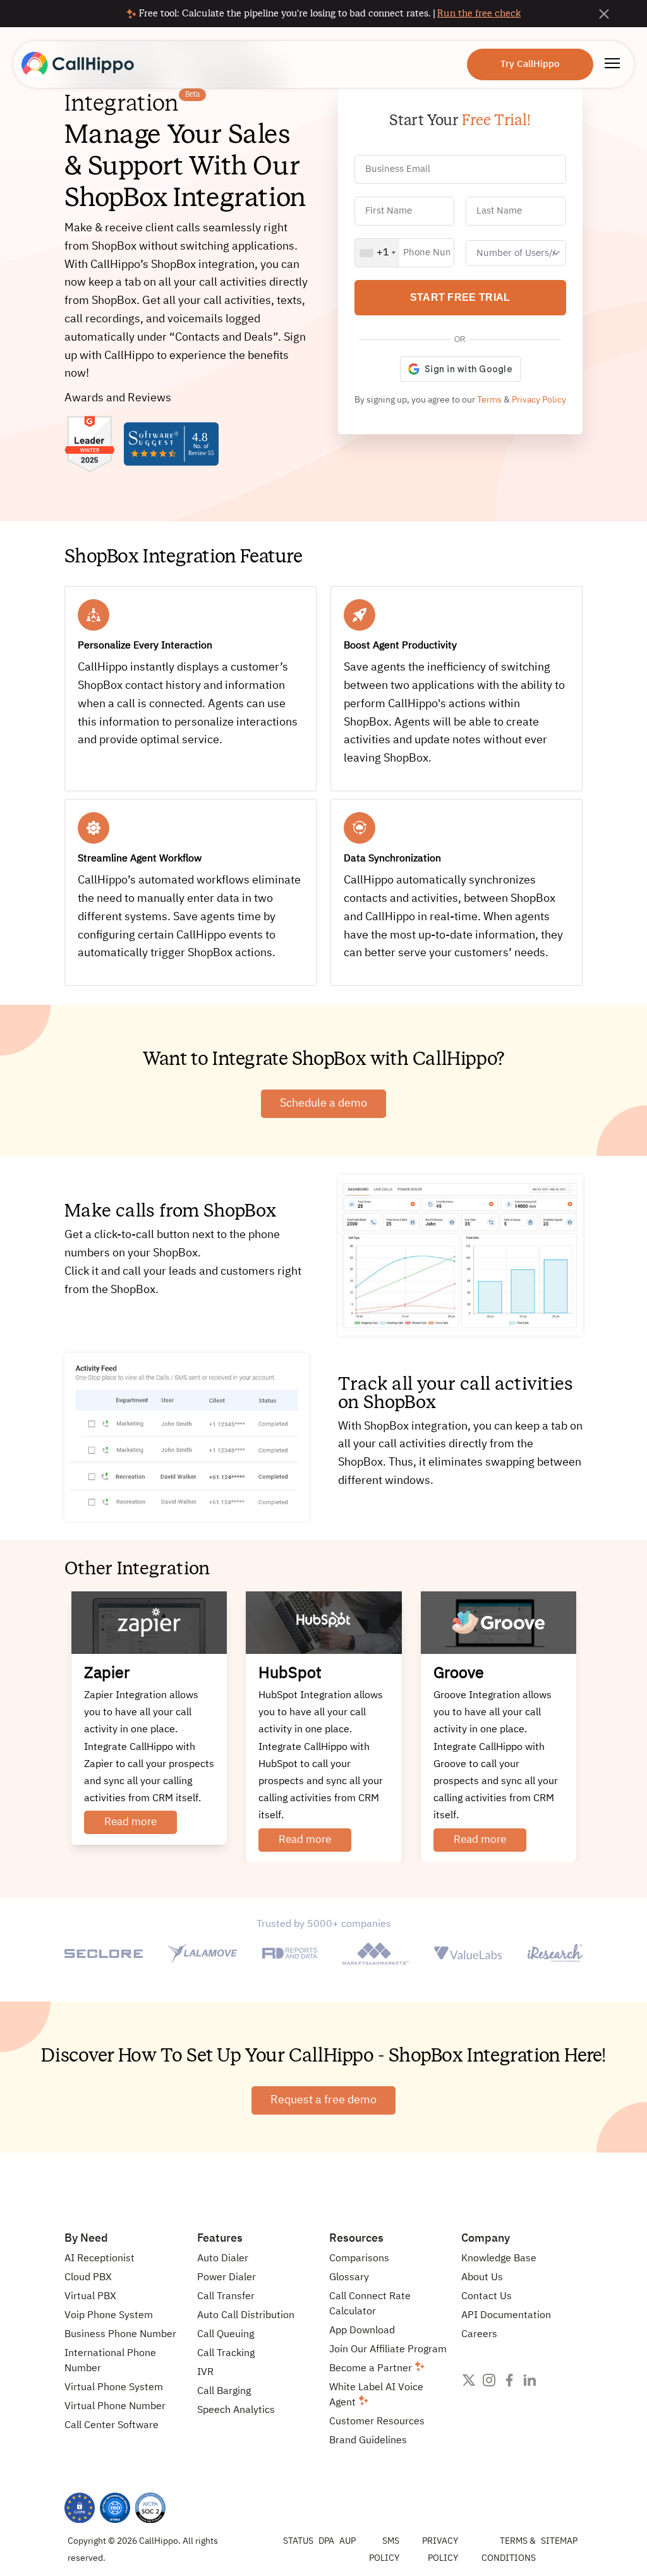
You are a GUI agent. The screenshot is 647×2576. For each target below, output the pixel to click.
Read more (130, 1822)
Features (220, 2239)
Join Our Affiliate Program (388, 2350)
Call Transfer (226, 2297)
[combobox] (377, 253)
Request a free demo (323, 2100)
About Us (482, 2278)
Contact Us (487, 2297)
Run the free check (479, 13)
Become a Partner (372, 2369)
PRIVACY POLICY (440, 2550)
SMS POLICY (384, 2550)
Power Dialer (227, 2278)
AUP (348, 2541)
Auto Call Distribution (246, 2316)
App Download (362, 2331)
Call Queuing (226, 2335)
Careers (479, 2335)
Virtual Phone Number (115, 2407)
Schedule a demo (323, 1103)
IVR (205, 2372)
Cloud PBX (88, 2278)
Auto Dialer (223, 2259)
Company (486, 2239)
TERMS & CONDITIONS (509, 2550)
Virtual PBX (90, 2297)
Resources (356, 2239)
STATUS (298, 2541)
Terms (489, 400)
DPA (326, 2541)
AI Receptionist (100, 2259)
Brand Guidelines (368, 2441)
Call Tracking (226, 2354)
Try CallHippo (530, 64)
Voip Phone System (109, 2316)
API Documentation (506, 2316)
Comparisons (359, 2259)
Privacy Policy (539, 400)
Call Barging (224, 2391)
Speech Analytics (236, 2410)
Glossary (349, 2278)
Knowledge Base (499, 2259)
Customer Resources (377, 2422)
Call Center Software (112, 2426)
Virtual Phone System (114, 2388)
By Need (86, 2239)
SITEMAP (559, 2541)
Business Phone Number (120, 2335)
